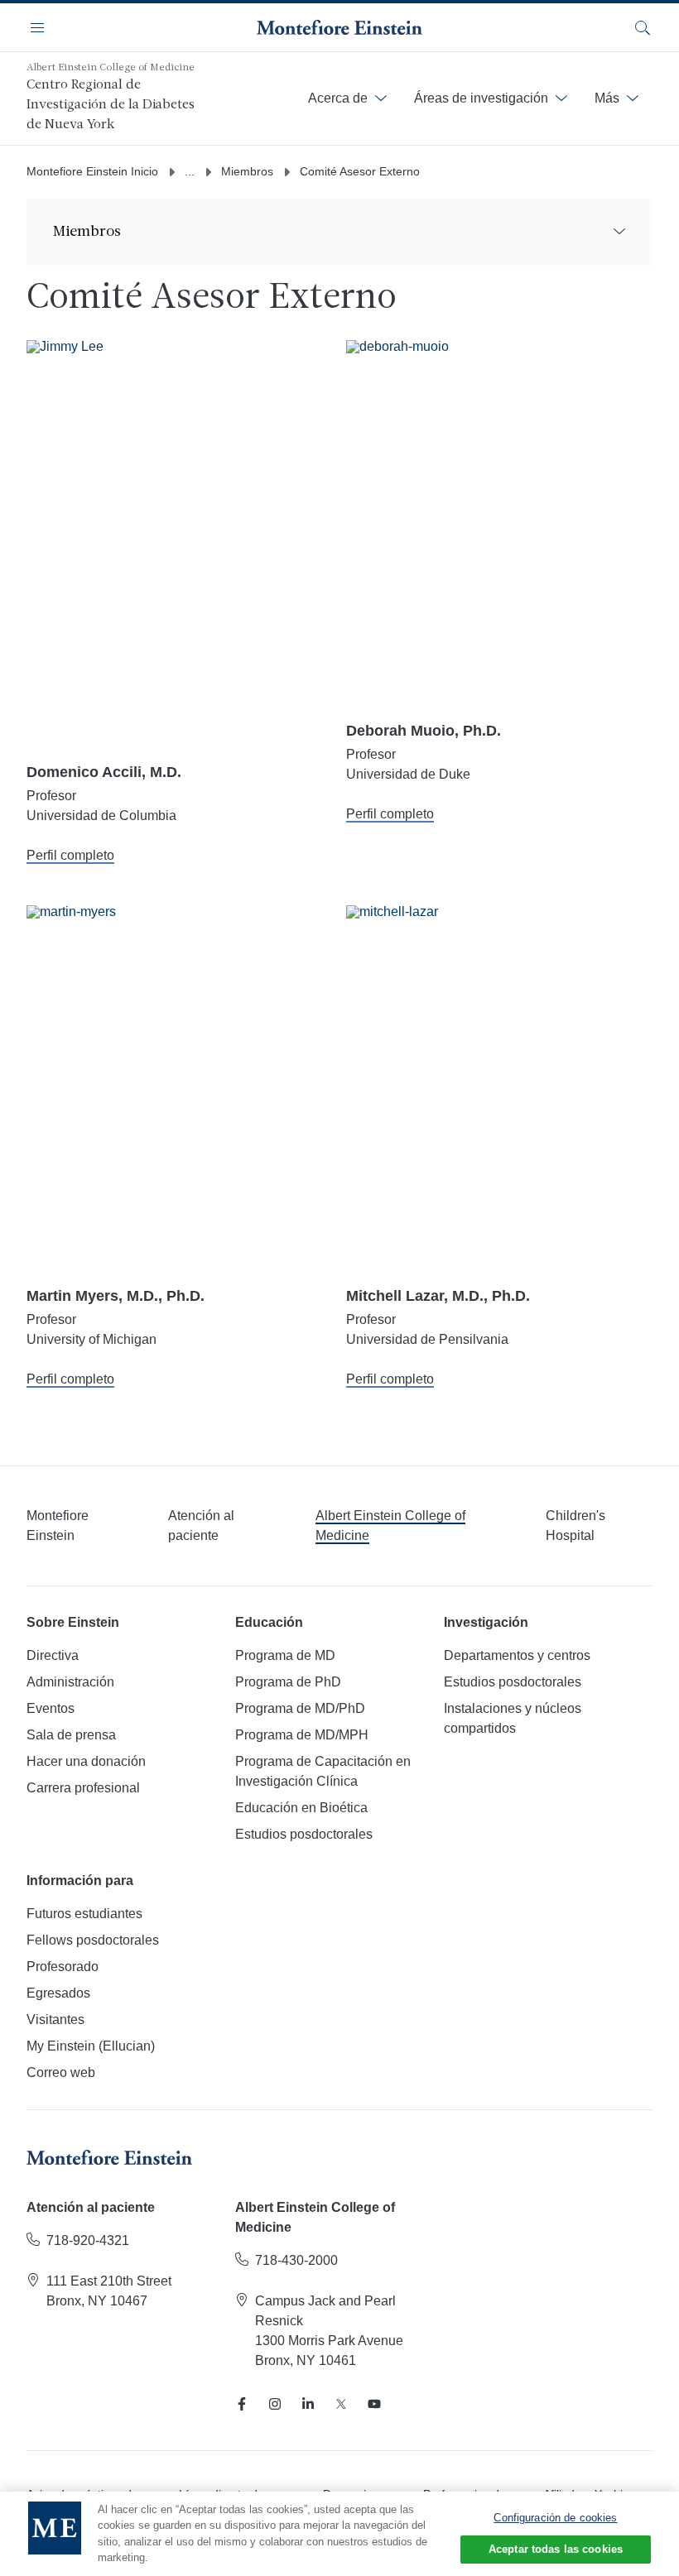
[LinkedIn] (308, 2404)
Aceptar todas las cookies (556, 2549)
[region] (339, 2534)
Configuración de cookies (555, 2518)
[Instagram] (275, 2404)
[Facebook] (242, 2404)
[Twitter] (341, 2404)
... (190, 171)
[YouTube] (374, 2404)
